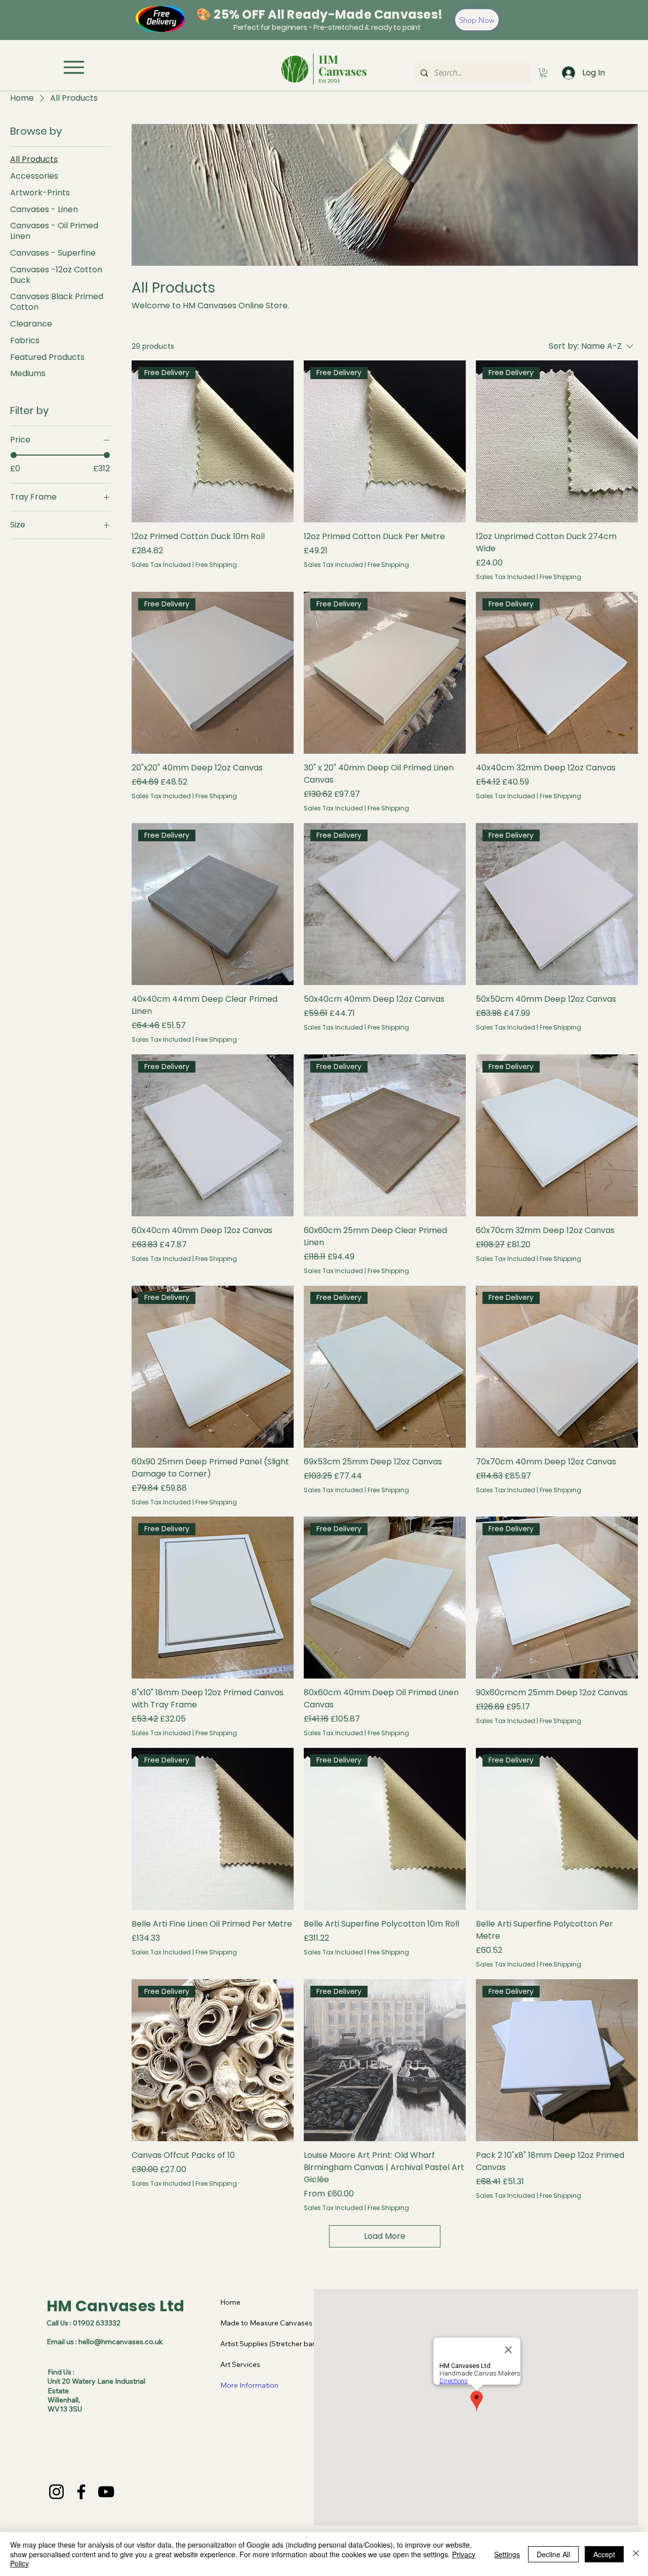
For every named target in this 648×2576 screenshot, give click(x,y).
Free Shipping (216, 565)
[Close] (636, 2554)
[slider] (14, 455)
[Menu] (74, 67)
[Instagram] (56, 2492)
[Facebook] (81, 2492)
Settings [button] (507, 2554)
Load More (385, 2236)
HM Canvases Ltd (116, 2306)
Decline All (553, 2554)
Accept (604, 2554)
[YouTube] (106, 2492)
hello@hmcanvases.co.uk (120, 2342)
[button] (543, 73)
